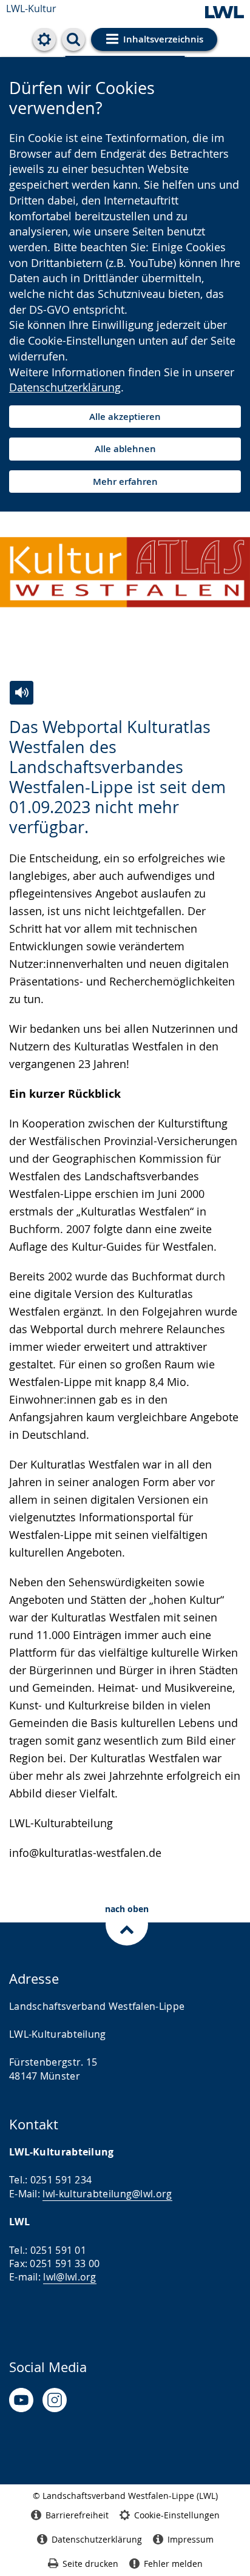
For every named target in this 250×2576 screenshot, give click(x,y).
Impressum (191, 2539)
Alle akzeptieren (125, 417)
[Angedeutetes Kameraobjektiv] (55, 2400)
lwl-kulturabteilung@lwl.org (107, 2194)
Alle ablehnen (125, 449)
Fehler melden (173, 2564)
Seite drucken (90, 2564)
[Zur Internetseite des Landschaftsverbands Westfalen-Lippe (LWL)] (225, 13)
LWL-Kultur (31, 8)
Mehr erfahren (125, 482)
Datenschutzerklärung (65, 387)
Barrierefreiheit (77, 2515)
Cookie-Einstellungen (177, 2515)
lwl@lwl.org (69, 2277)
